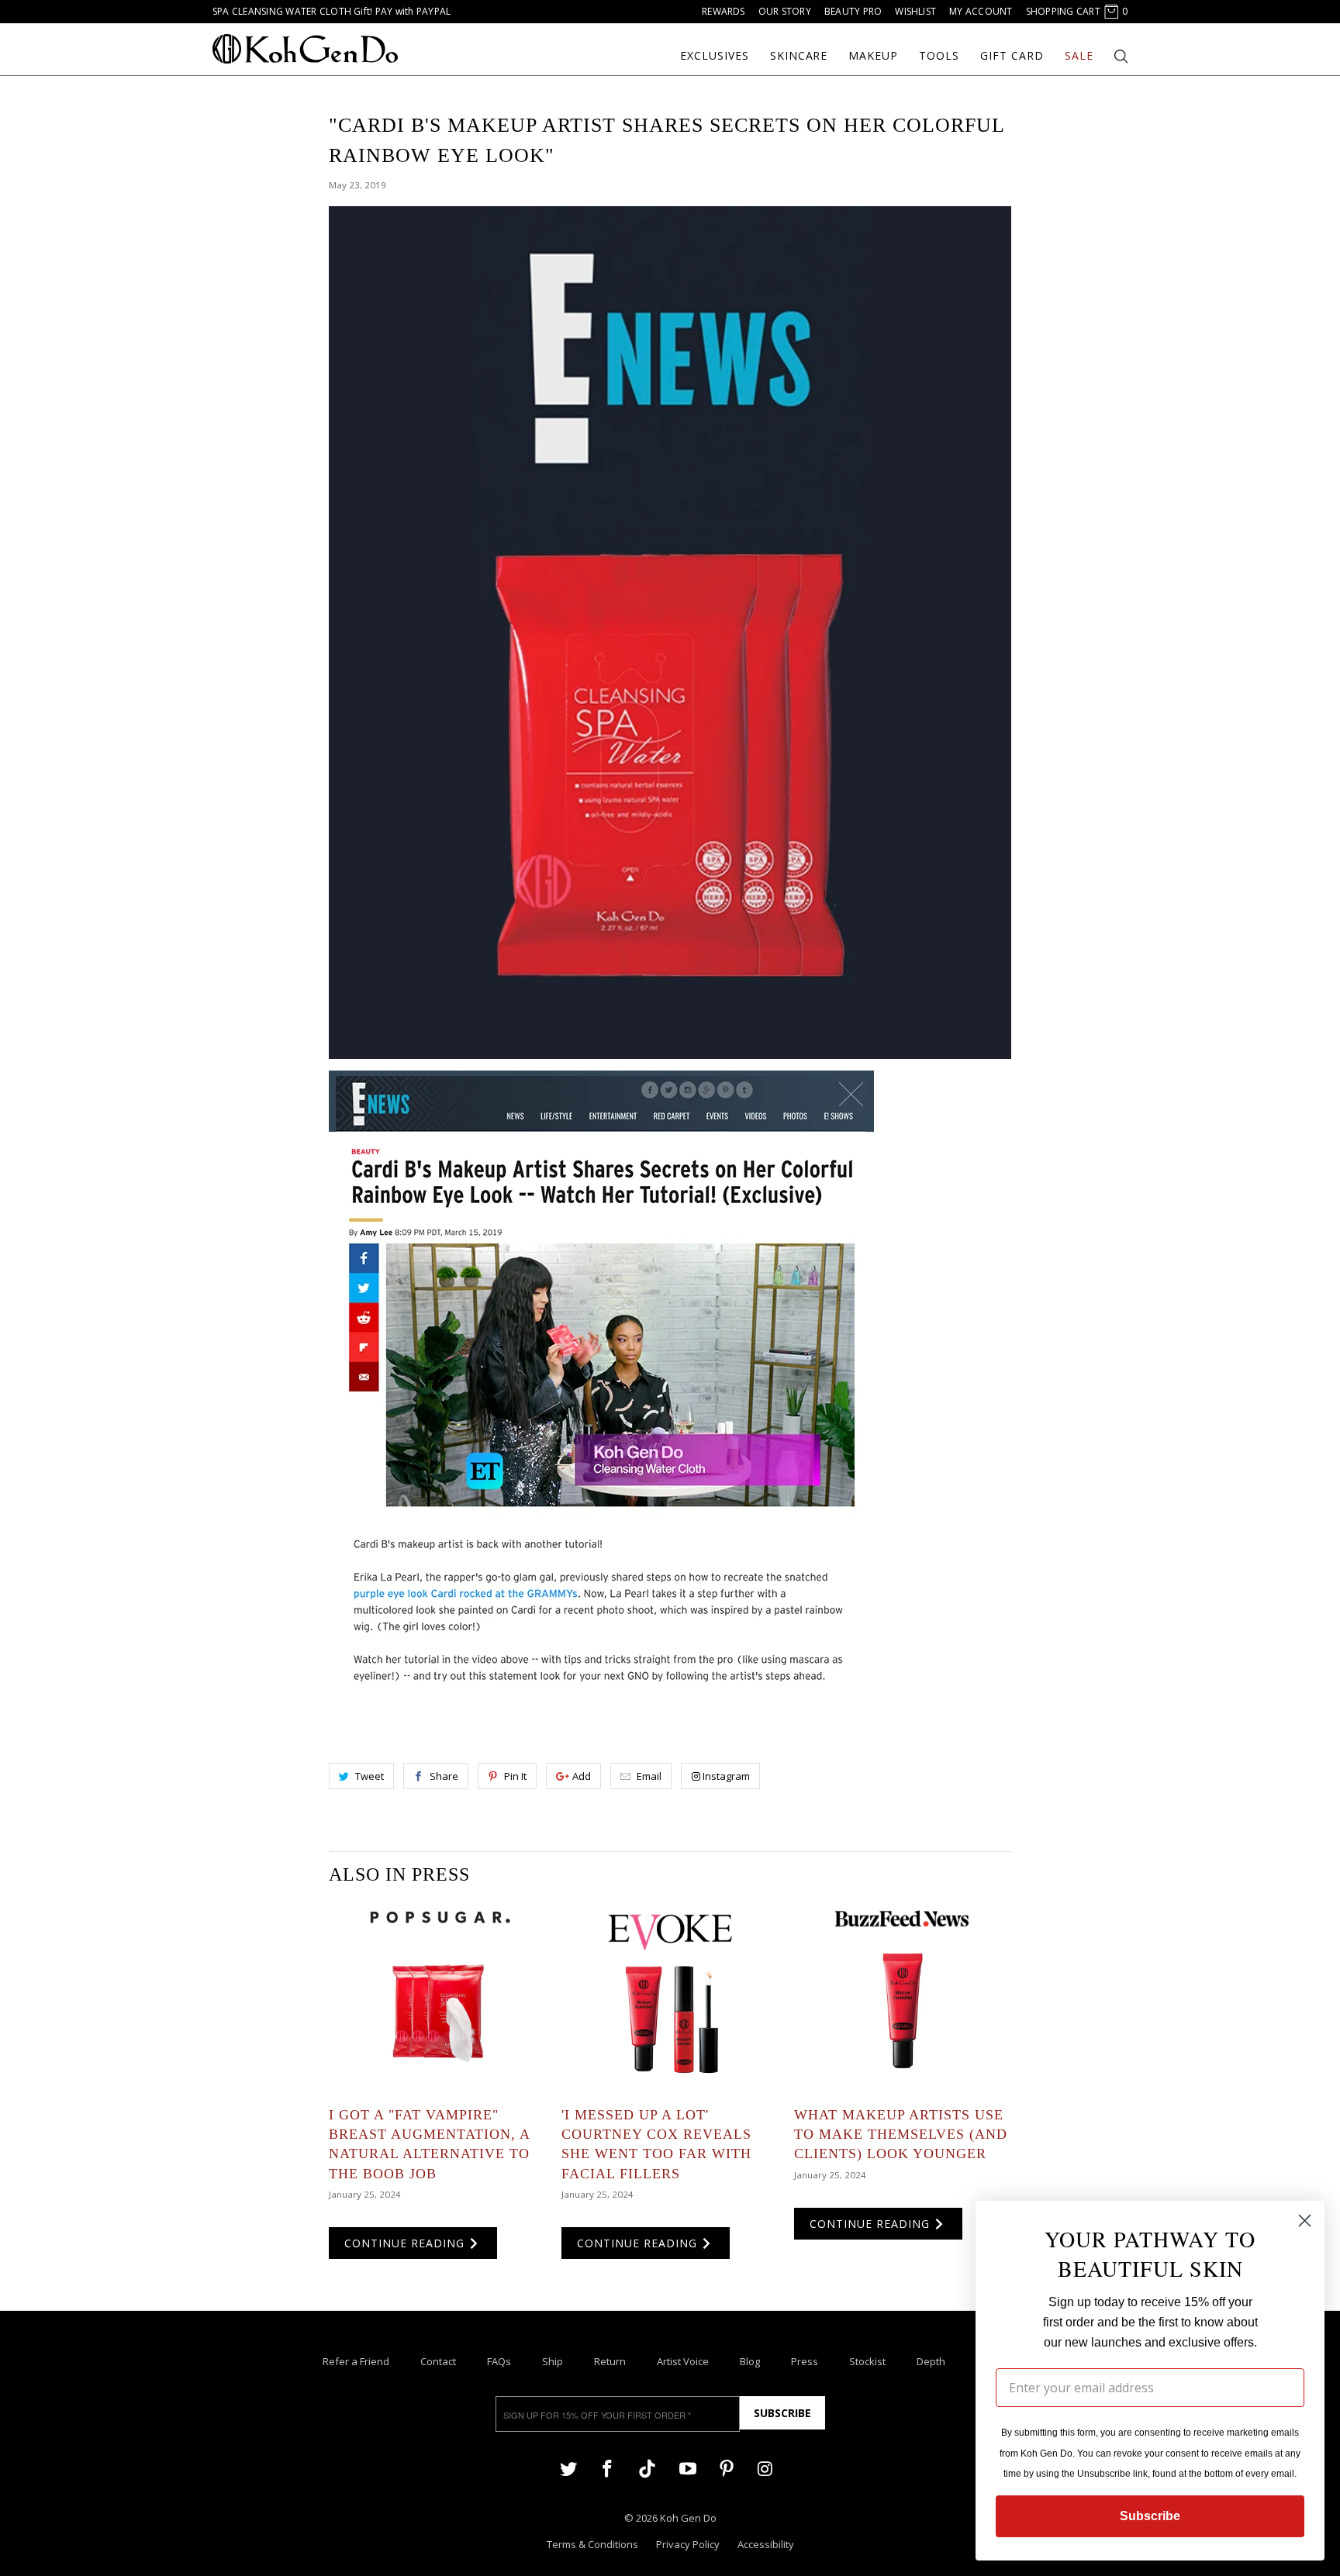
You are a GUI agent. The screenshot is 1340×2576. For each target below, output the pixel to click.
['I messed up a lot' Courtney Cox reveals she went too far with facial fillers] (670, 1997)
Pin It (515, 1776)
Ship (553, 2361)
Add (582, 1776)
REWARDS (724, 11)
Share (444, 1776)
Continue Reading (406, 2243)
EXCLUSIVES (715, 56)
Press (805, 2361)
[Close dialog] (1305, 2221)
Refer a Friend (356, 2361)
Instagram (726, 1776)
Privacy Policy (688, 2544)
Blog (750, 2361)
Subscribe (782, 2413)
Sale (1079, 56)
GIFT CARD (1012, 56)
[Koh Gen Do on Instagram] (765, 2468)
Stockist (867, 2361)
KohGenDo (305, 49)
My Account (981, 11)
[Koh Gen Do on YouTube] (687, 2468)
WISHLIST (915, 11)
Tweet (370, 1776)
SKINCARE (799, 56)
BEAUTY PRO (853, 11)
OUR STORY (785, 11)
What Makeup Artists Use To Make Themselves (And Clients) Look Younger (901, 2134)
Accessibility (766, 2544)
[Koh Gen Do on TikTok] (647, 2475)
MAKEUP (873, 56)
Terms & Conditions (592, 2544)
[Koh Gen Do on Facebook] (607, 2468)
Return (610, 2361)
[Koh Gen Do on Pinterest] (727, 2468)
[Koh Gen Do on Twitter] (568, 2468)
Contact (438, 2361)
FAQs (499, 2361)
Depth (931, 2361)
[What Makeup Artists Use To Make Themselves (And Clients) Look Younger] (903, 1997)
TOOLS (939, 56)
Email (649, 1776)
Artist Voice (683, 2361)
